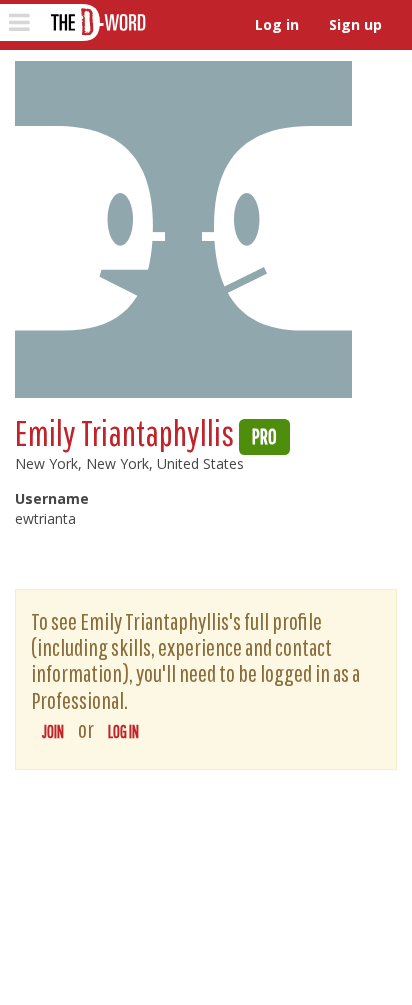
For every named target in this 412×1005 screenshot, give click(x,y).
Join (53, 731)
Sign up (355, 24)
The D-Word (96, 22)
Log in (277, 24)
